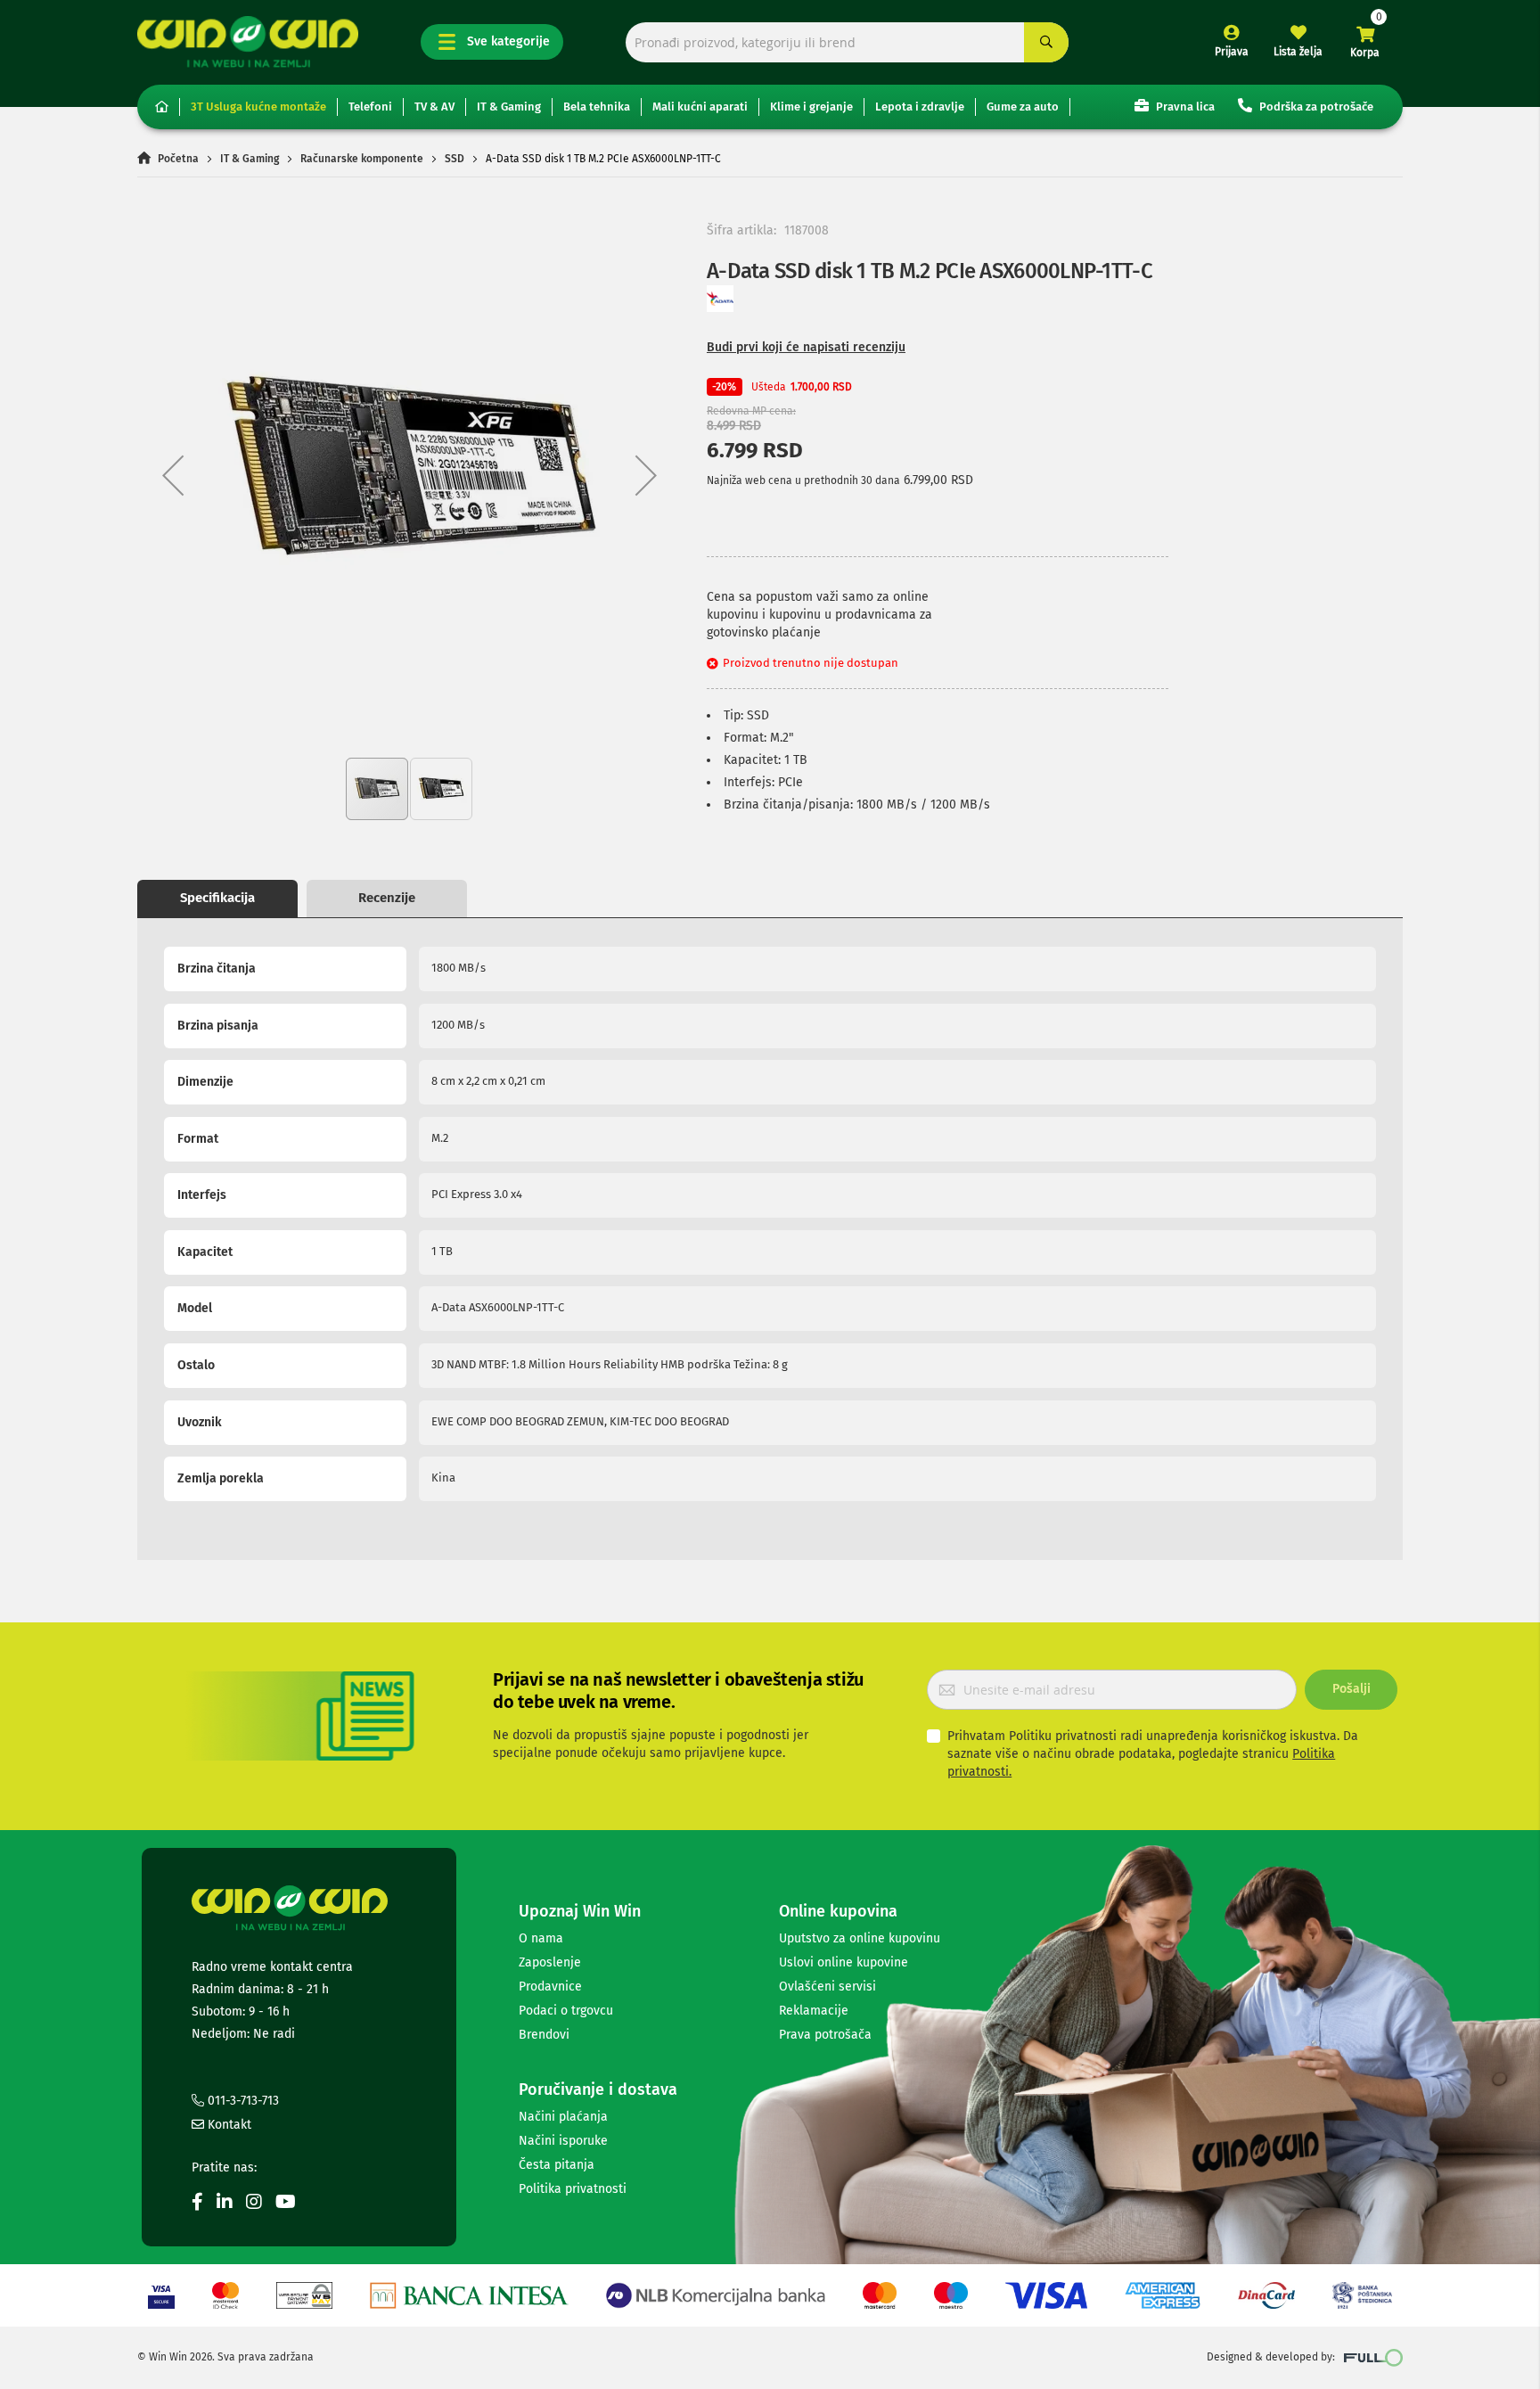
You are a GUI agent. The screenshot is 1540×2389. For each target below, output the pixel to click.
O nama (541, 1938)
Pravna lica (1184, 107)
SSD (455, 159)
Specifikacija (217, 898)
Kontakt (228, 2125)
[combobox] (847, 42)
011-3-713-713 (242, 2101)
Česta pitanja (557, 2165)
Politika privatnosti (573, 2189)
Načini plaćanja (563, 2117)
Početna (178, 159)
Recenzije (387, 898)
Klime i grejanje (811, 107)
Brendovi (544, 2035)
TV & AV (434, 107)
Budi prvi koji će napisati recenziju (806, 347)
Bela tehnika (597, 107)
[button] (173, 475)
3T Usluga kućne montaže (258, 107)
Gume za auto (1023, 107)
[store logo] (248, 41)
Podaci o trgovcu (566, 2011)
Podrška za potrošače (1315, 107)
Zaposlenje (550, 1962)
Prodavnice (550, 1987)
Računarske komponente (362, 159)
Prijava (1232, 52)
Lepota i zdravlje (920, 107)
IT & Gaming (509, 107)
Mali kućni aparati (700, 107)
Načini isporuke (563, 2141)
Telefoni (370, 107)
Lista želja (1298, 52)
